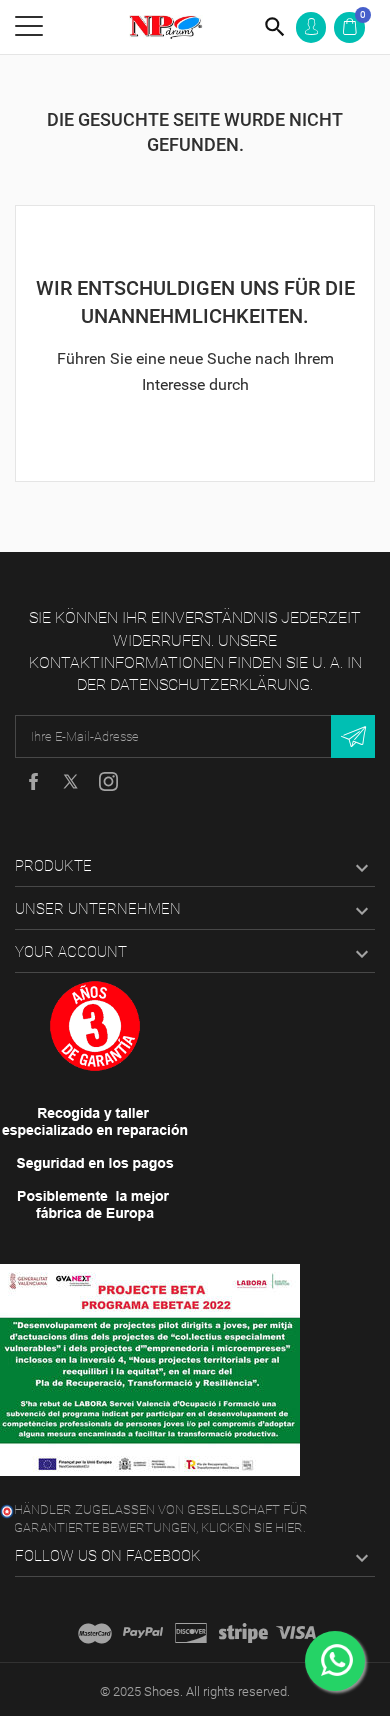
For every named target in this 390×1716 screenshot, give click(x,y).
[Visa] (296, 1633)
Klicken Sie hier (252, 1527)
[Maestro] (95, 1633)
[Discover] (191, 1633)
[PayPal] (143, 1633)
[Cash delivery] (243, 1633)
